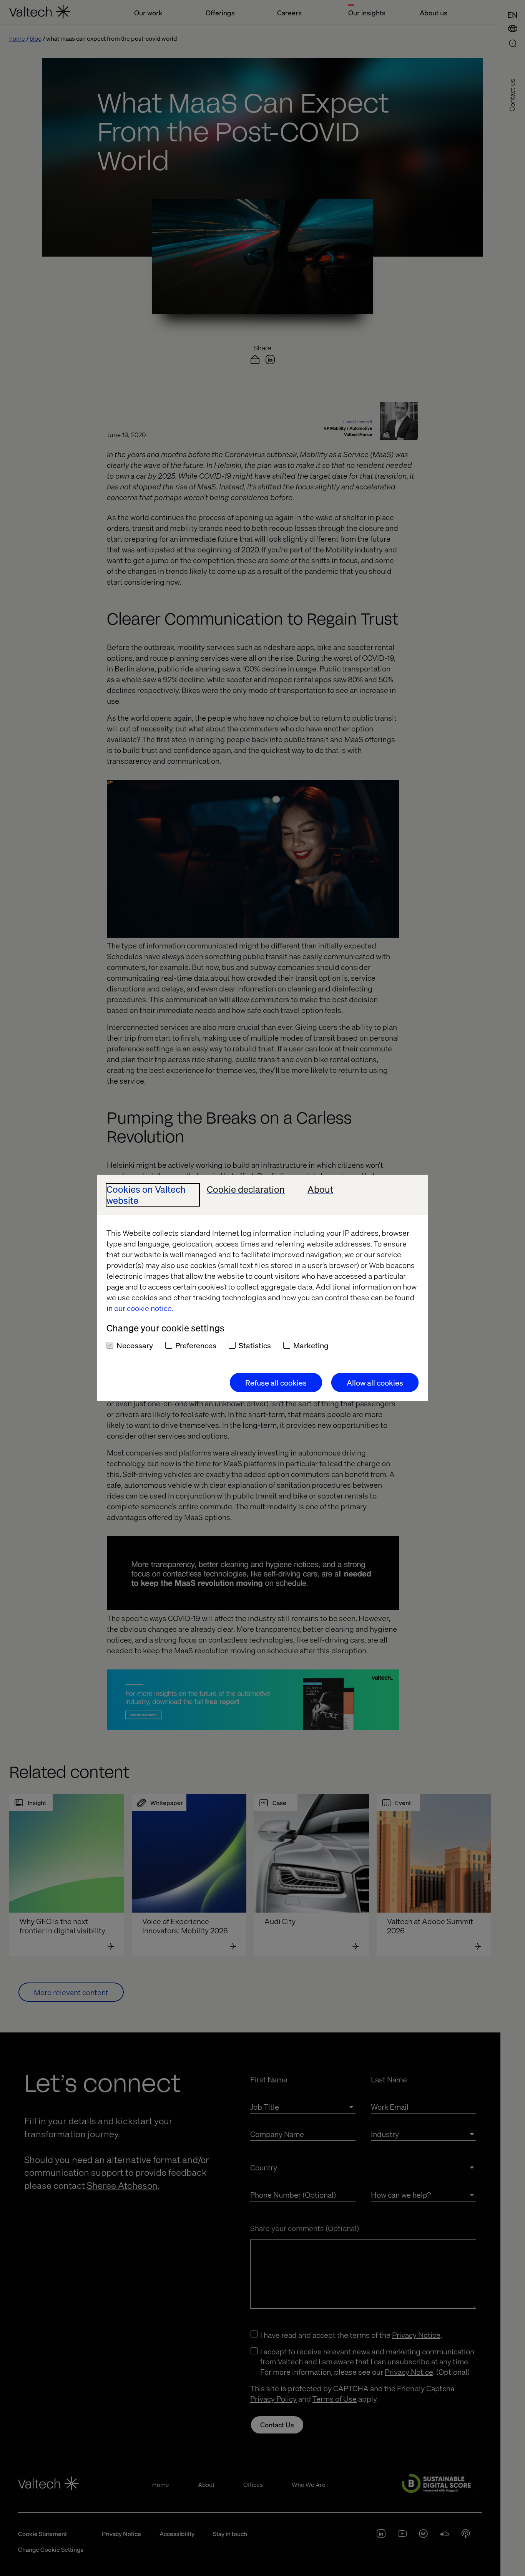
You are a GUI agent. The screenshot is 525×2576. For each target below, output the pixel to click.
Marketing (311, 1345)
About (320, 1189)
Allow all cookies (375, 1382)
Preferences (196, 1345)
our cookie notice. (144, 1308)
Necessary (135, 1345)
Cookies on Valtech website (146, 1195)
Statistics (255, 1345)
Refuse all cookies (276, 1382)
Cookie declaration (246, 1189)
